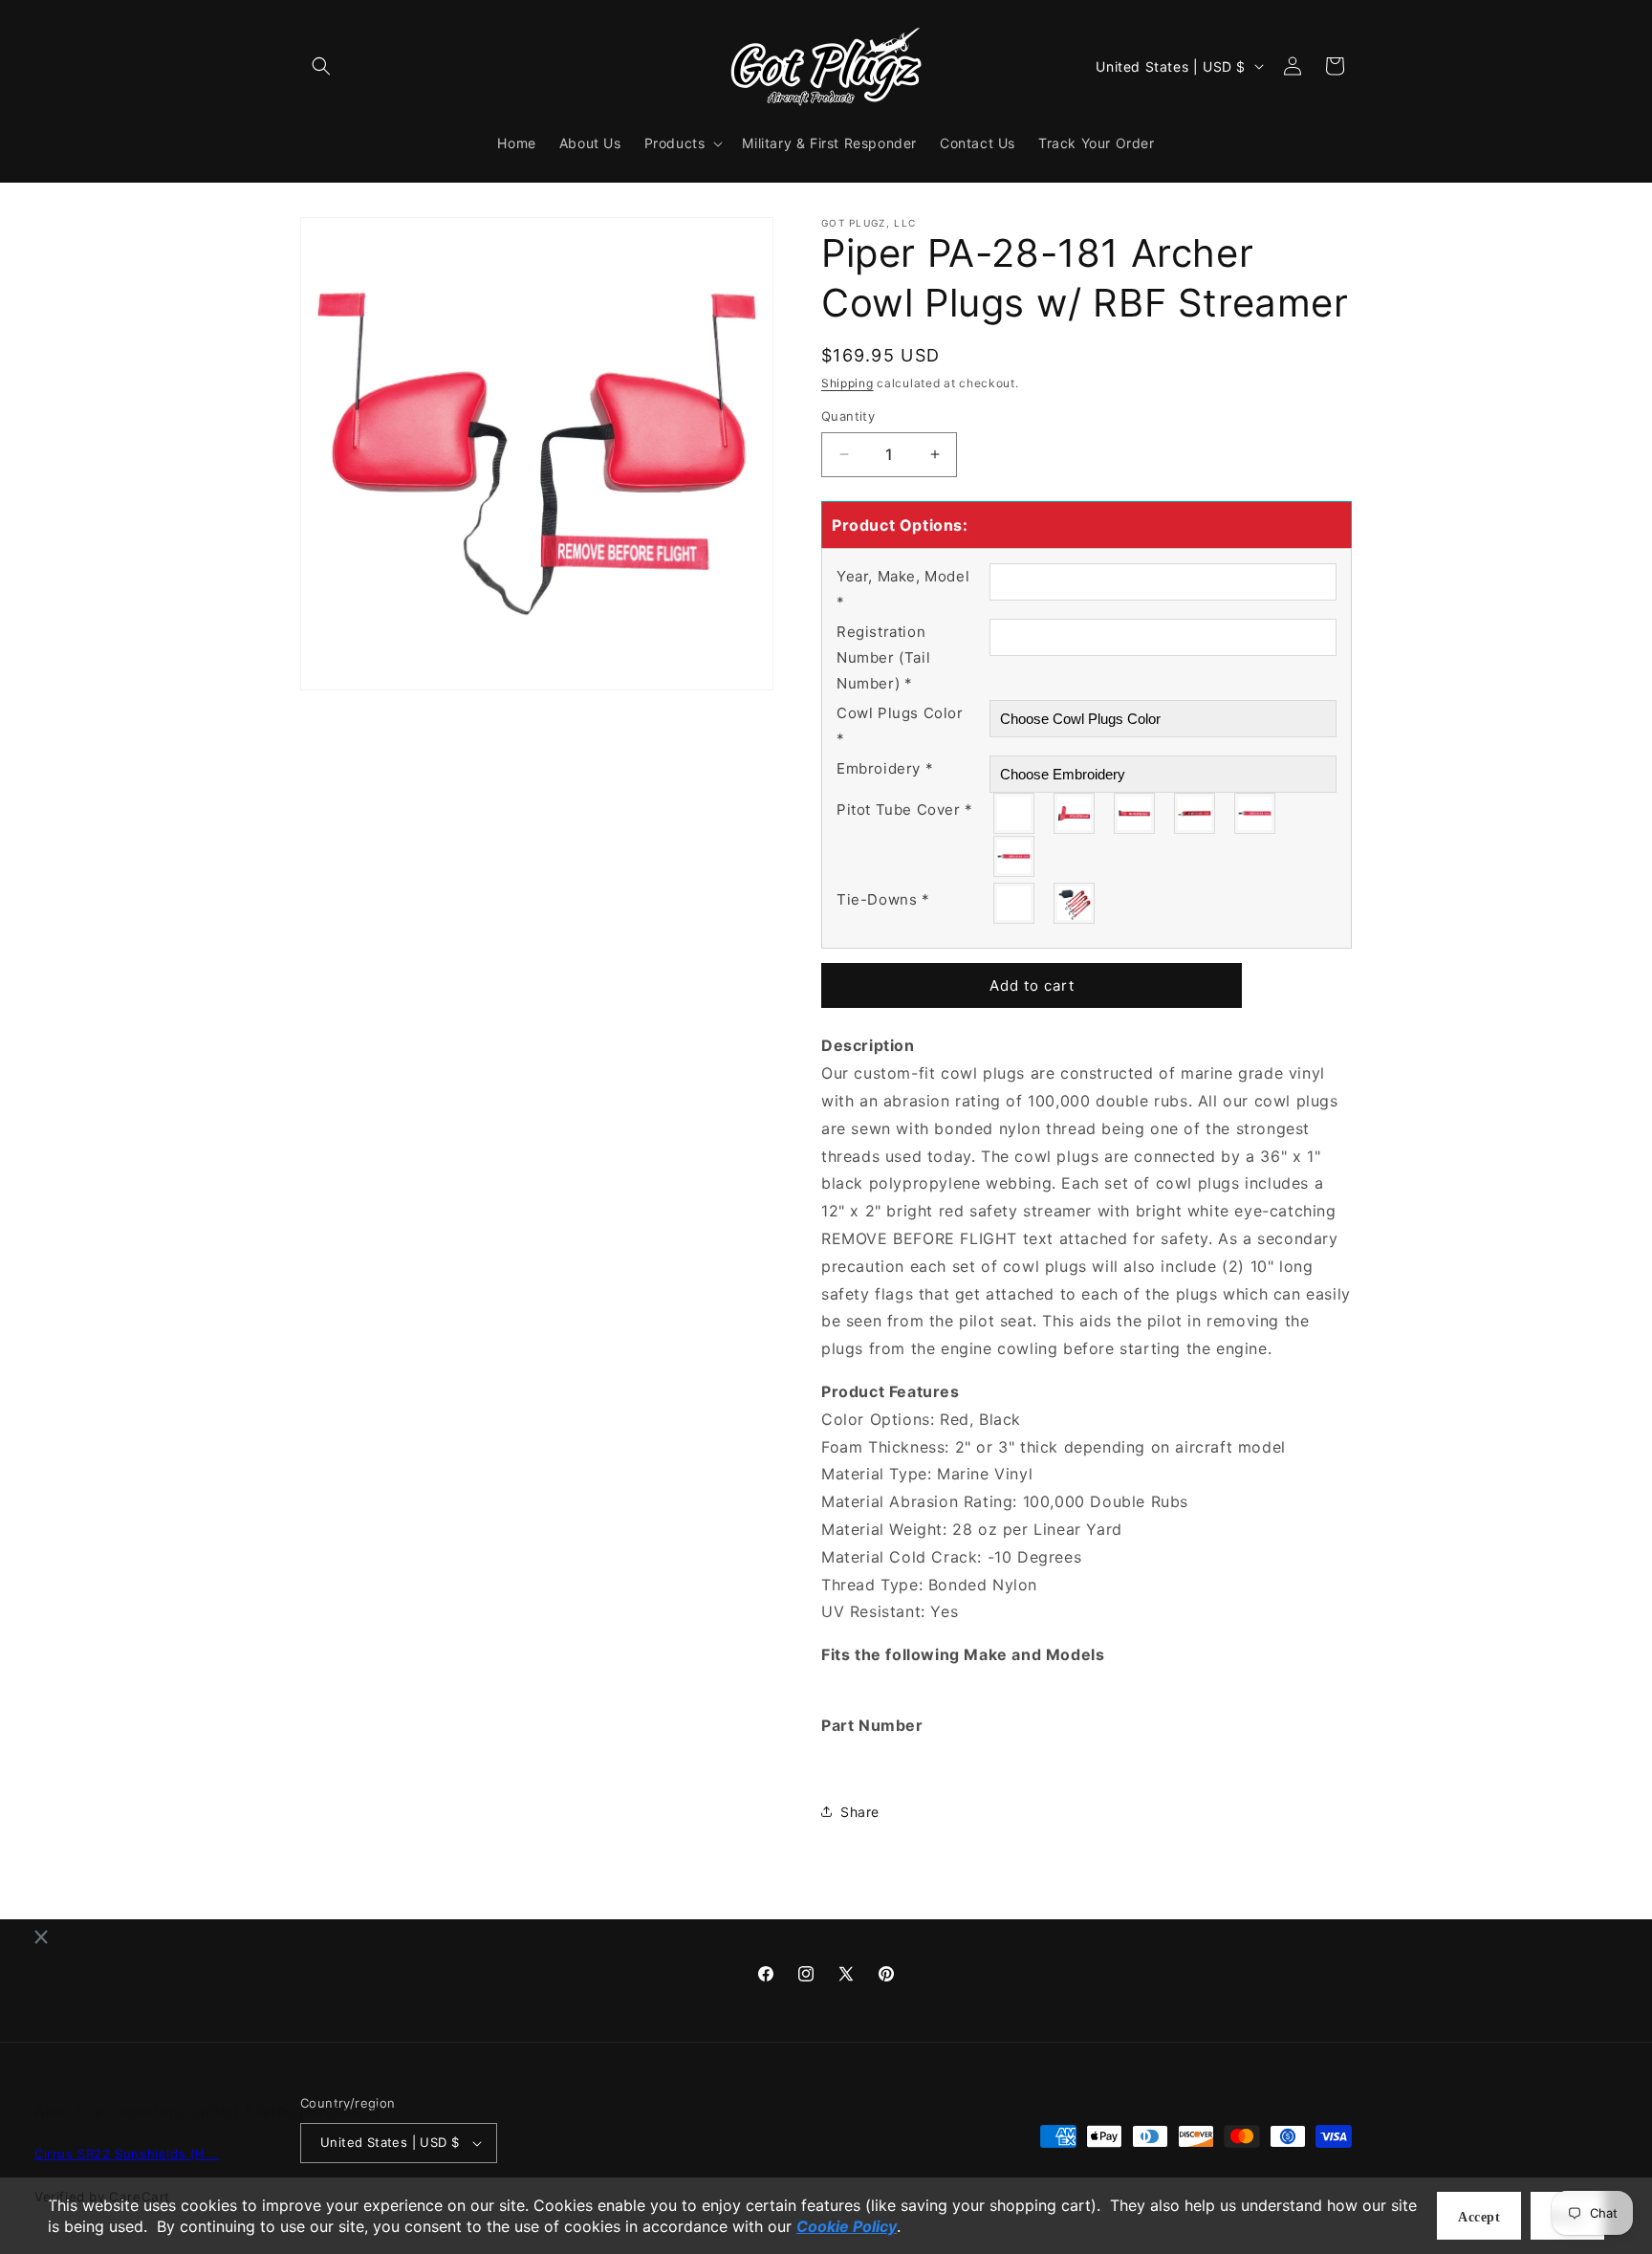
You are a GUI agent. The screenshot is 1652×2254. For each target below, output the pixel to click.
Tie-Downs (883, 899)
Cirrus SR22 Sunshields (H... (127, 2154)
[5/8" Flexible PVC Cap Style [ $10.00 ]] (1256, 813)
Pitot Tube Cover (905, 810)
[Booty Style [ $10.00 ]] (1075, 813)
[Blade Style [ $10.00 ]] (1135, 813)
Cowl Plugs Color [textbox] (900, 726)
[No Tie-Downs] (1015, 903)
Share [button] (860, 1812)
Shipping (848, 383)
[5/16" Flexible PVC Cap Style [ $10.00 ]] (1196, 813)
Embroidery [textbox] (885, 768)
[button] (321, 66)
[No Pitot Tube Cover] (1015, 813)
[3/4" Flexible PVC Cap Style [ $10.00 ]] (1015, 856)
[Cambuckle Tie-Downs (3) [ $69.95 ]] (1075, 903)
